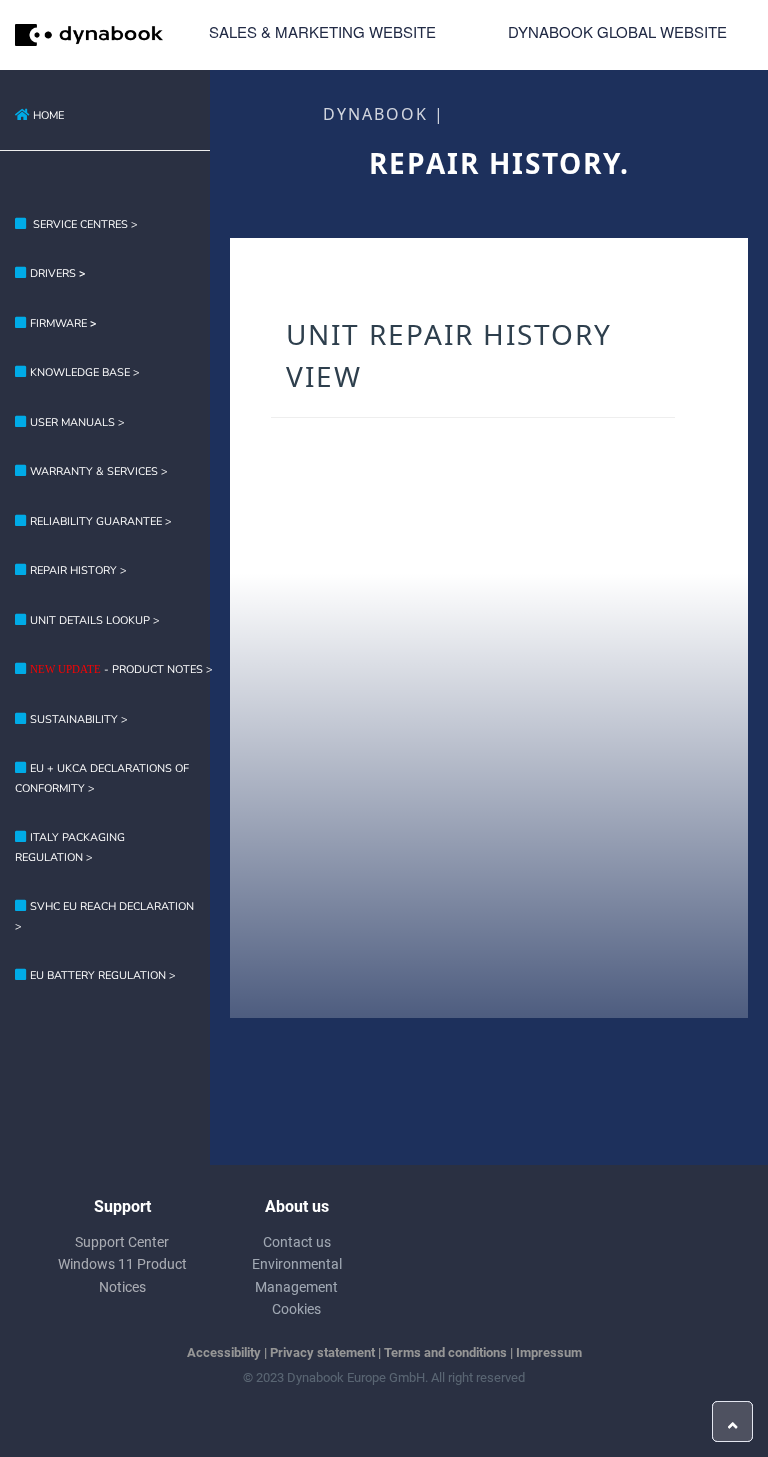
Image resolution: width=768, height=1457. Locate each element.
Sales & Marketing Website (322, 31)
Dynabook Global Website (617, 31)
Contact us (297, 1242)
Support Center (122, 1242)
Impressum (549, 1352)
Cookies (296, 1309)
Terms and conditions (445, 1352)
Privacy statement (322, 1352)
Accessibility (224, 1352)
